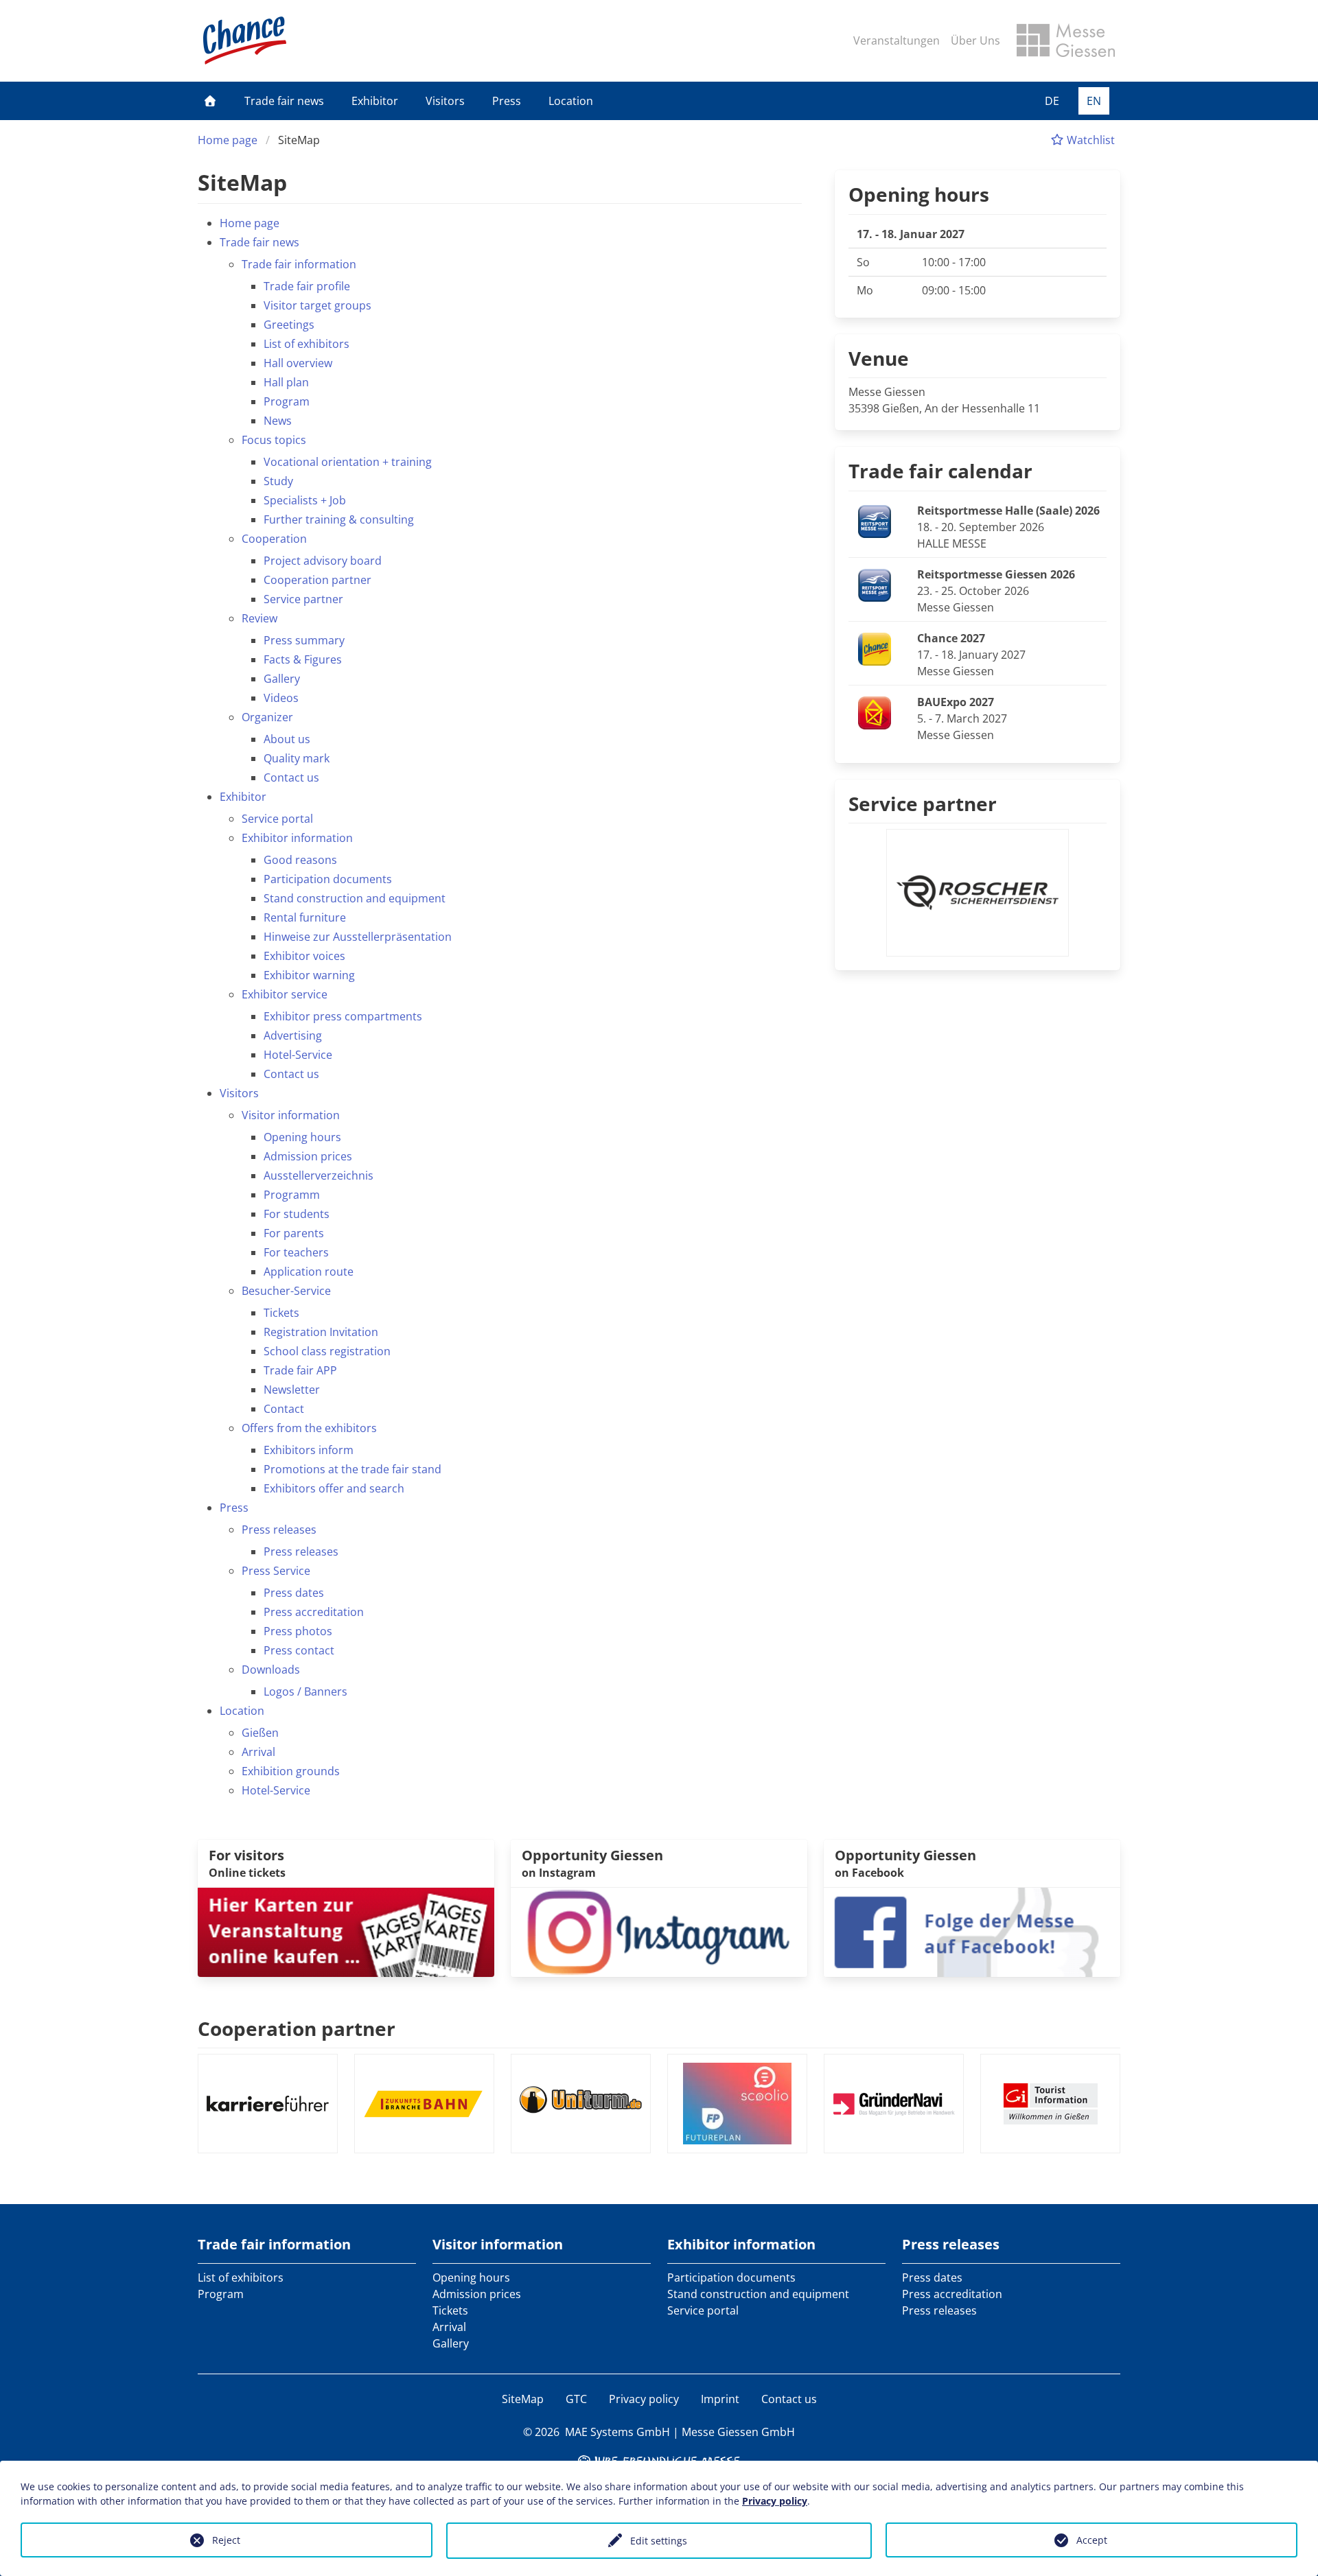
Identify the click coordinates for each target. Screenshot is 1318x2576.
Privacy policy (644, 2399)
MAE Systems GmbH (617, 2432)
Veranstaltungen (897, 40)
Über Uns (975, 40)
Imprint (720, 2399)
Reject (226, 2540)
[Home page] (210, 101)
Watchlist (1089, 140)
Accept (1092, 2540)
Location (571, 101)
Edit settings (659, 2541)
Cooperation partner (297, 2028)
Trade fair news (284, 101)
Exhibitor (375, 101)
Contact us (789, 2399)
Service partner (923, 804)
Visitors (445, 101)
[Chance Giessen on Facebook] (972, 1931)
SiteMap (523, 2399)
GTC (576, 2399)
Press (507, 101)
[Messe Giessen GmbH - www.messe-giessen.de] (1066, 40)
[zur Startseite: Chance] (245, 40)
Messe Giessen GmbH (738, 2432)
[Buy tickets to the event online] (346, 1931)
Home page (228, 140)
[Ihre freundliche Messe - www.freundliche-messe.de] (659, 2459)
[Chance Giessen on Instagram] (659, 1931)
